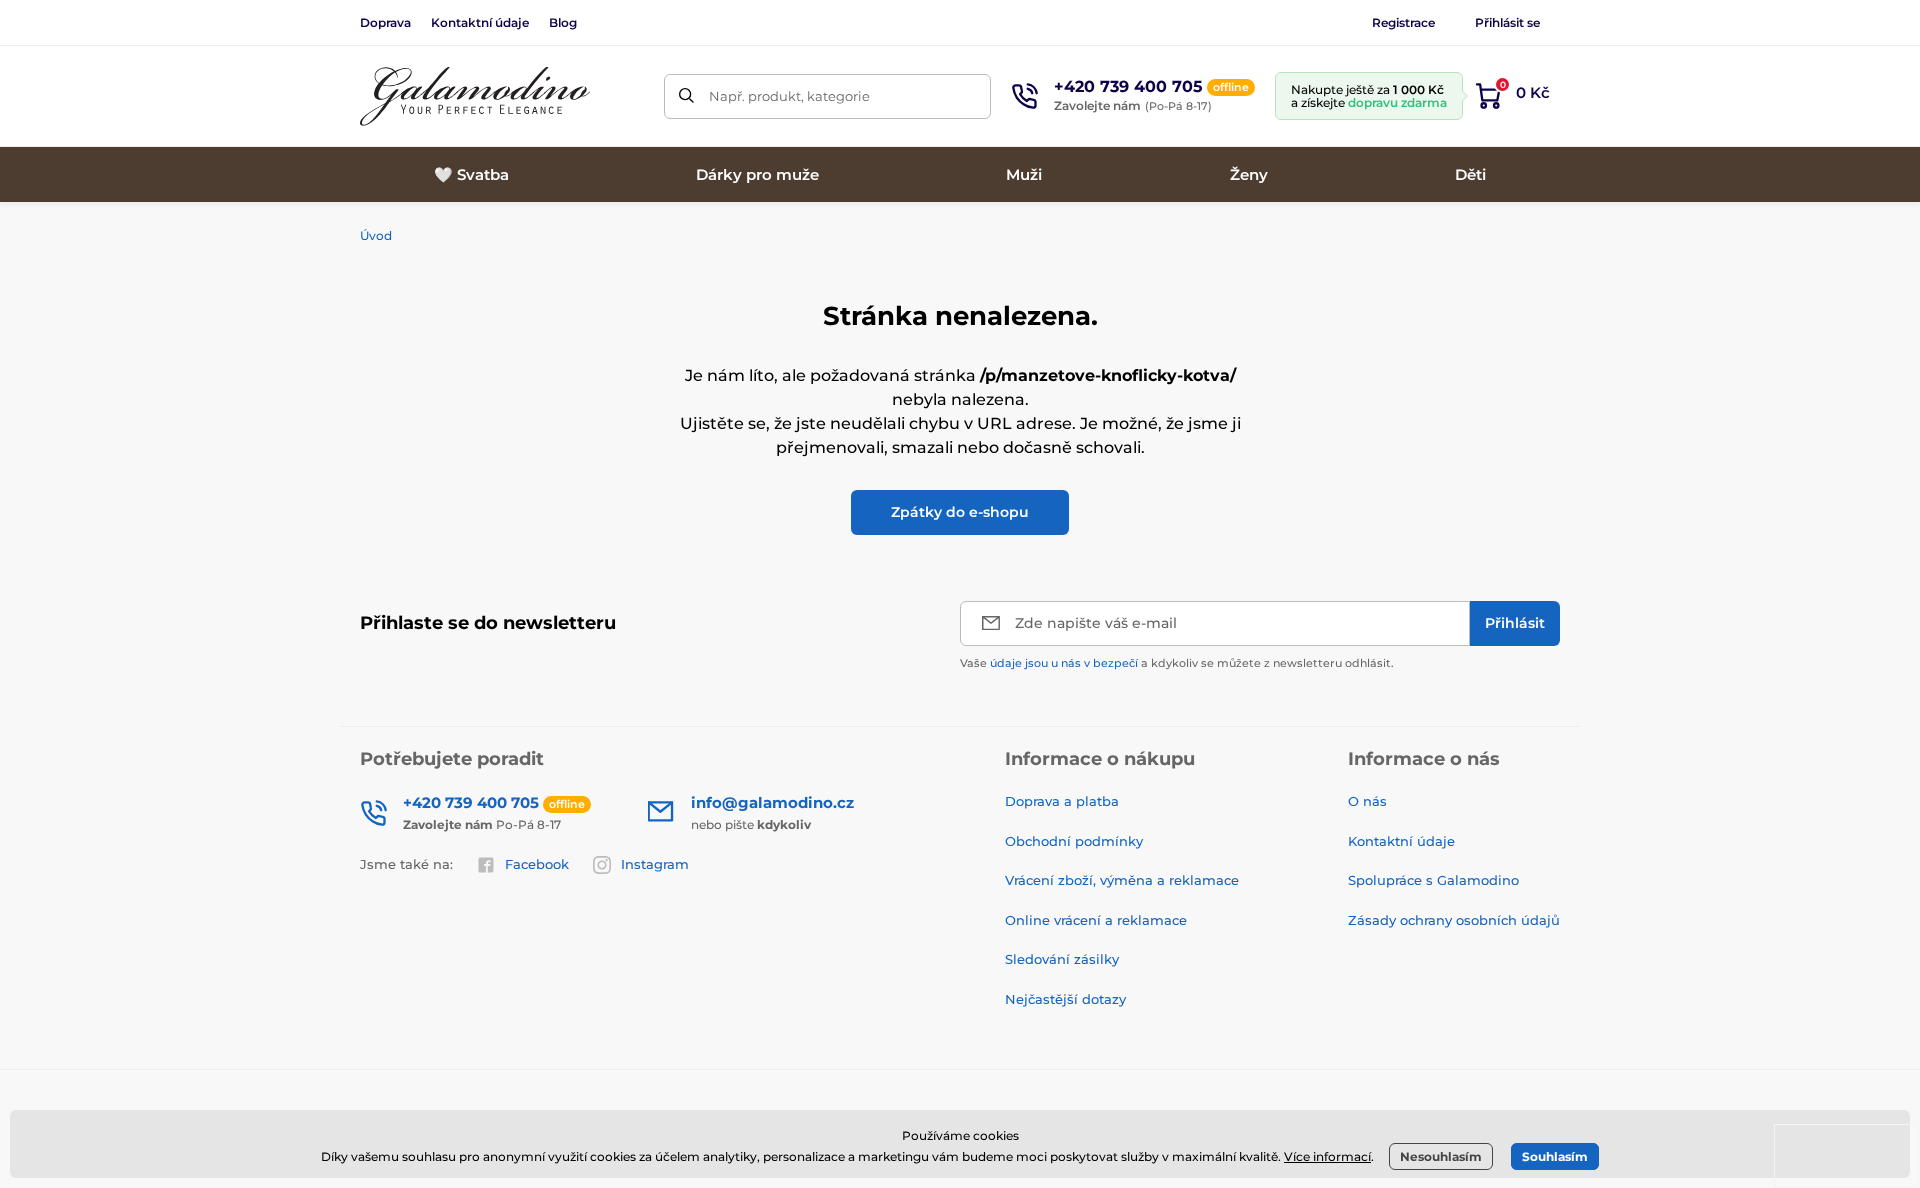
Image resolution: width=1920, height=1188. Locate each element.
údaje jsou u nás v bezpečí (1064, 663)
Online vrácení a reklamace (1096, 920)
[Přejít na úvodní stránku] (475, 96)
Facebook (537, 864)
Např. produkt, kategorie (789, 96)
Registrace (1403, 22)
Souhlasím (1555, 1156)
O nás (1367, 801)
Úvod (376, 235)
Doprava (385, 22)
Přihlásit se (1507, 22)
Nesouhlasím (1441, 1156)
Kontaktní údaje (480, 22)
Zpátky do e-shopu (960, 512)
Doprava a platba (1062, 801)
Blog (563, 22)
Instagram (655, 864)
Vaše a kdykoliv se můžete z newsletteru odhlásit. (1177, 663)
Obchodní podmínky (1074, 841)
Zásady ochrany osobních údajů (1454, 920)
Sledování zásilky (1062, 959)
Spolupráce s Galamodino (1433, 880)
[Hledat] (686, 96)
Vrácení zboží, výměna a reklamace (1122, 880)
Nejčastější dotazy (1065, 999)
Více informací (1327, 1156)
